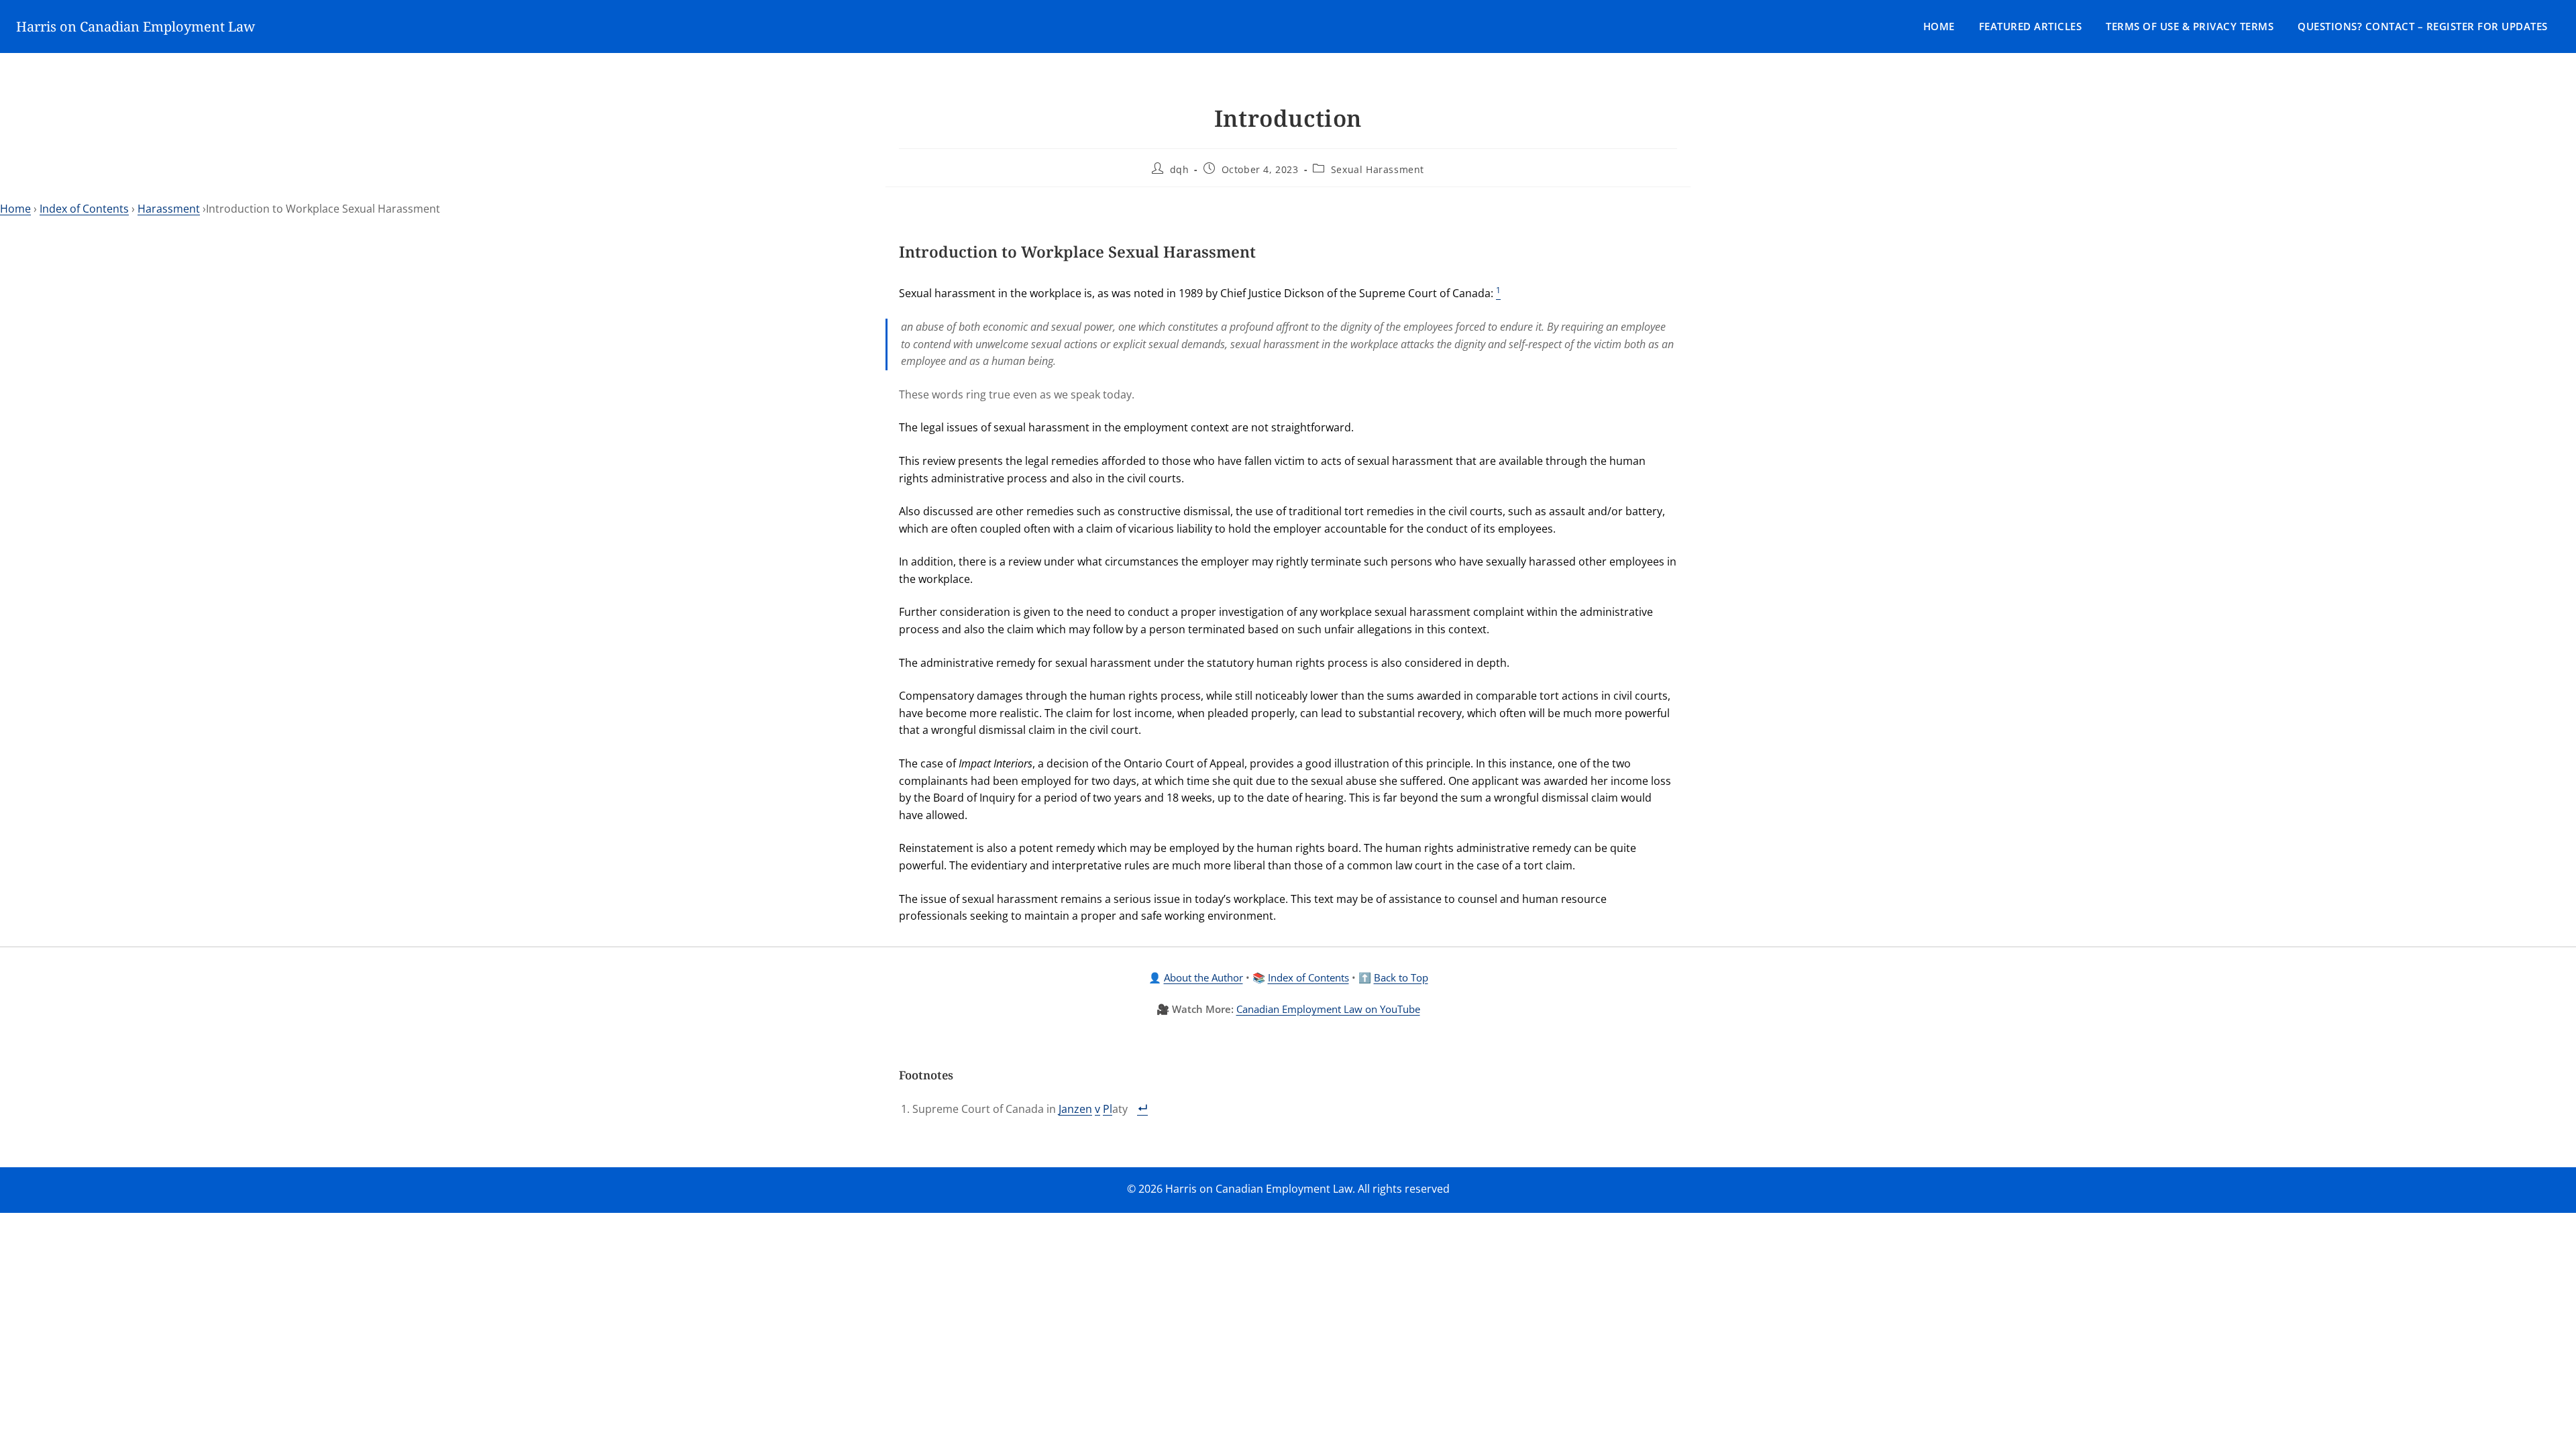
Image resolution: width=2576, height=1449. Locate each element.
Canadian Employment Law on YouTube (1328, 1009)
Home (1939, 26)
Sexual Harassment (1378, 169)
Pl (1108, 1109)
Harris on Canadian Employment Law (136, 26)
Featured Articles (2031, 26)
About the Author (1203, 977)
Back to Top (1401, 977)
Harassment (169, 209)
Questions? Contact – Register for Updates (2423, 26)
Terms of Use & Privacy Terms (2190, 26)
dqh (1180, 169)
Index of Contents (84, 209)
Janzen (1075, 1109)
